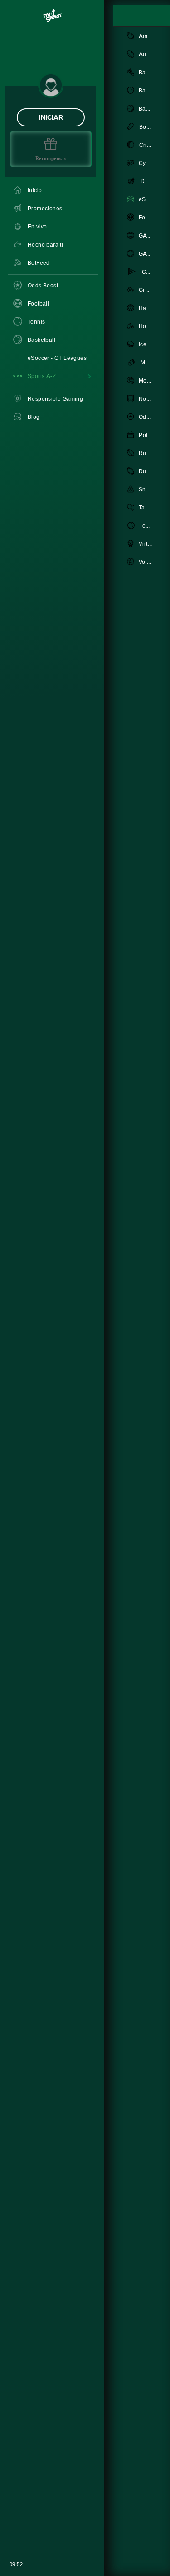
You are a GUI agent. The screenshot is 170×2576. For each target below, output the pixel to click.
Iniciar (51, 117)
